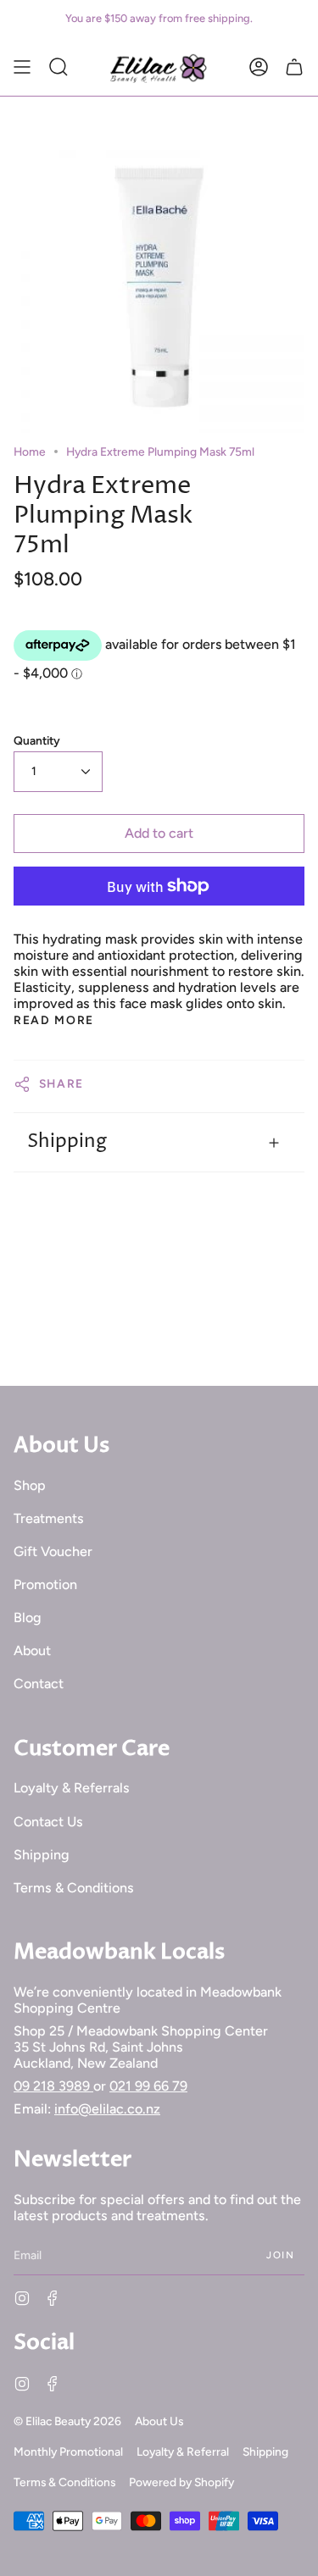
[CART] (294, 67)
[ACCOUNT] (259, 67)
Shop (30, 1485)
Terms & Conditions (74, 1888)
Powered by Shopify (181, 2482)
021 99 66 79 (148, 2086)
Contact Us (48, 1822)
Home (30, 451)
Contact (39, 1684)
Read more (54, 1021)
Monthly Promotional (68, 2451)
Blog (28, 1618)
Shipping (67, 1141)
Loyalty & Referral (183, 2451)
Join (280, 2255)
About (32, 1651)
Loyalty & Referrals (72, 1788)
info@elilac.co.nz (107, 2109)
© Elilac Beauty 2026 (67, 2421)
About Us (159, 2421)
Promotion (45, 1584)
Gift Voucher (53, 1551)
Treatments (49, 1518)
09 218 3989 (53, 2086)
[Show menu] (22, 67)
